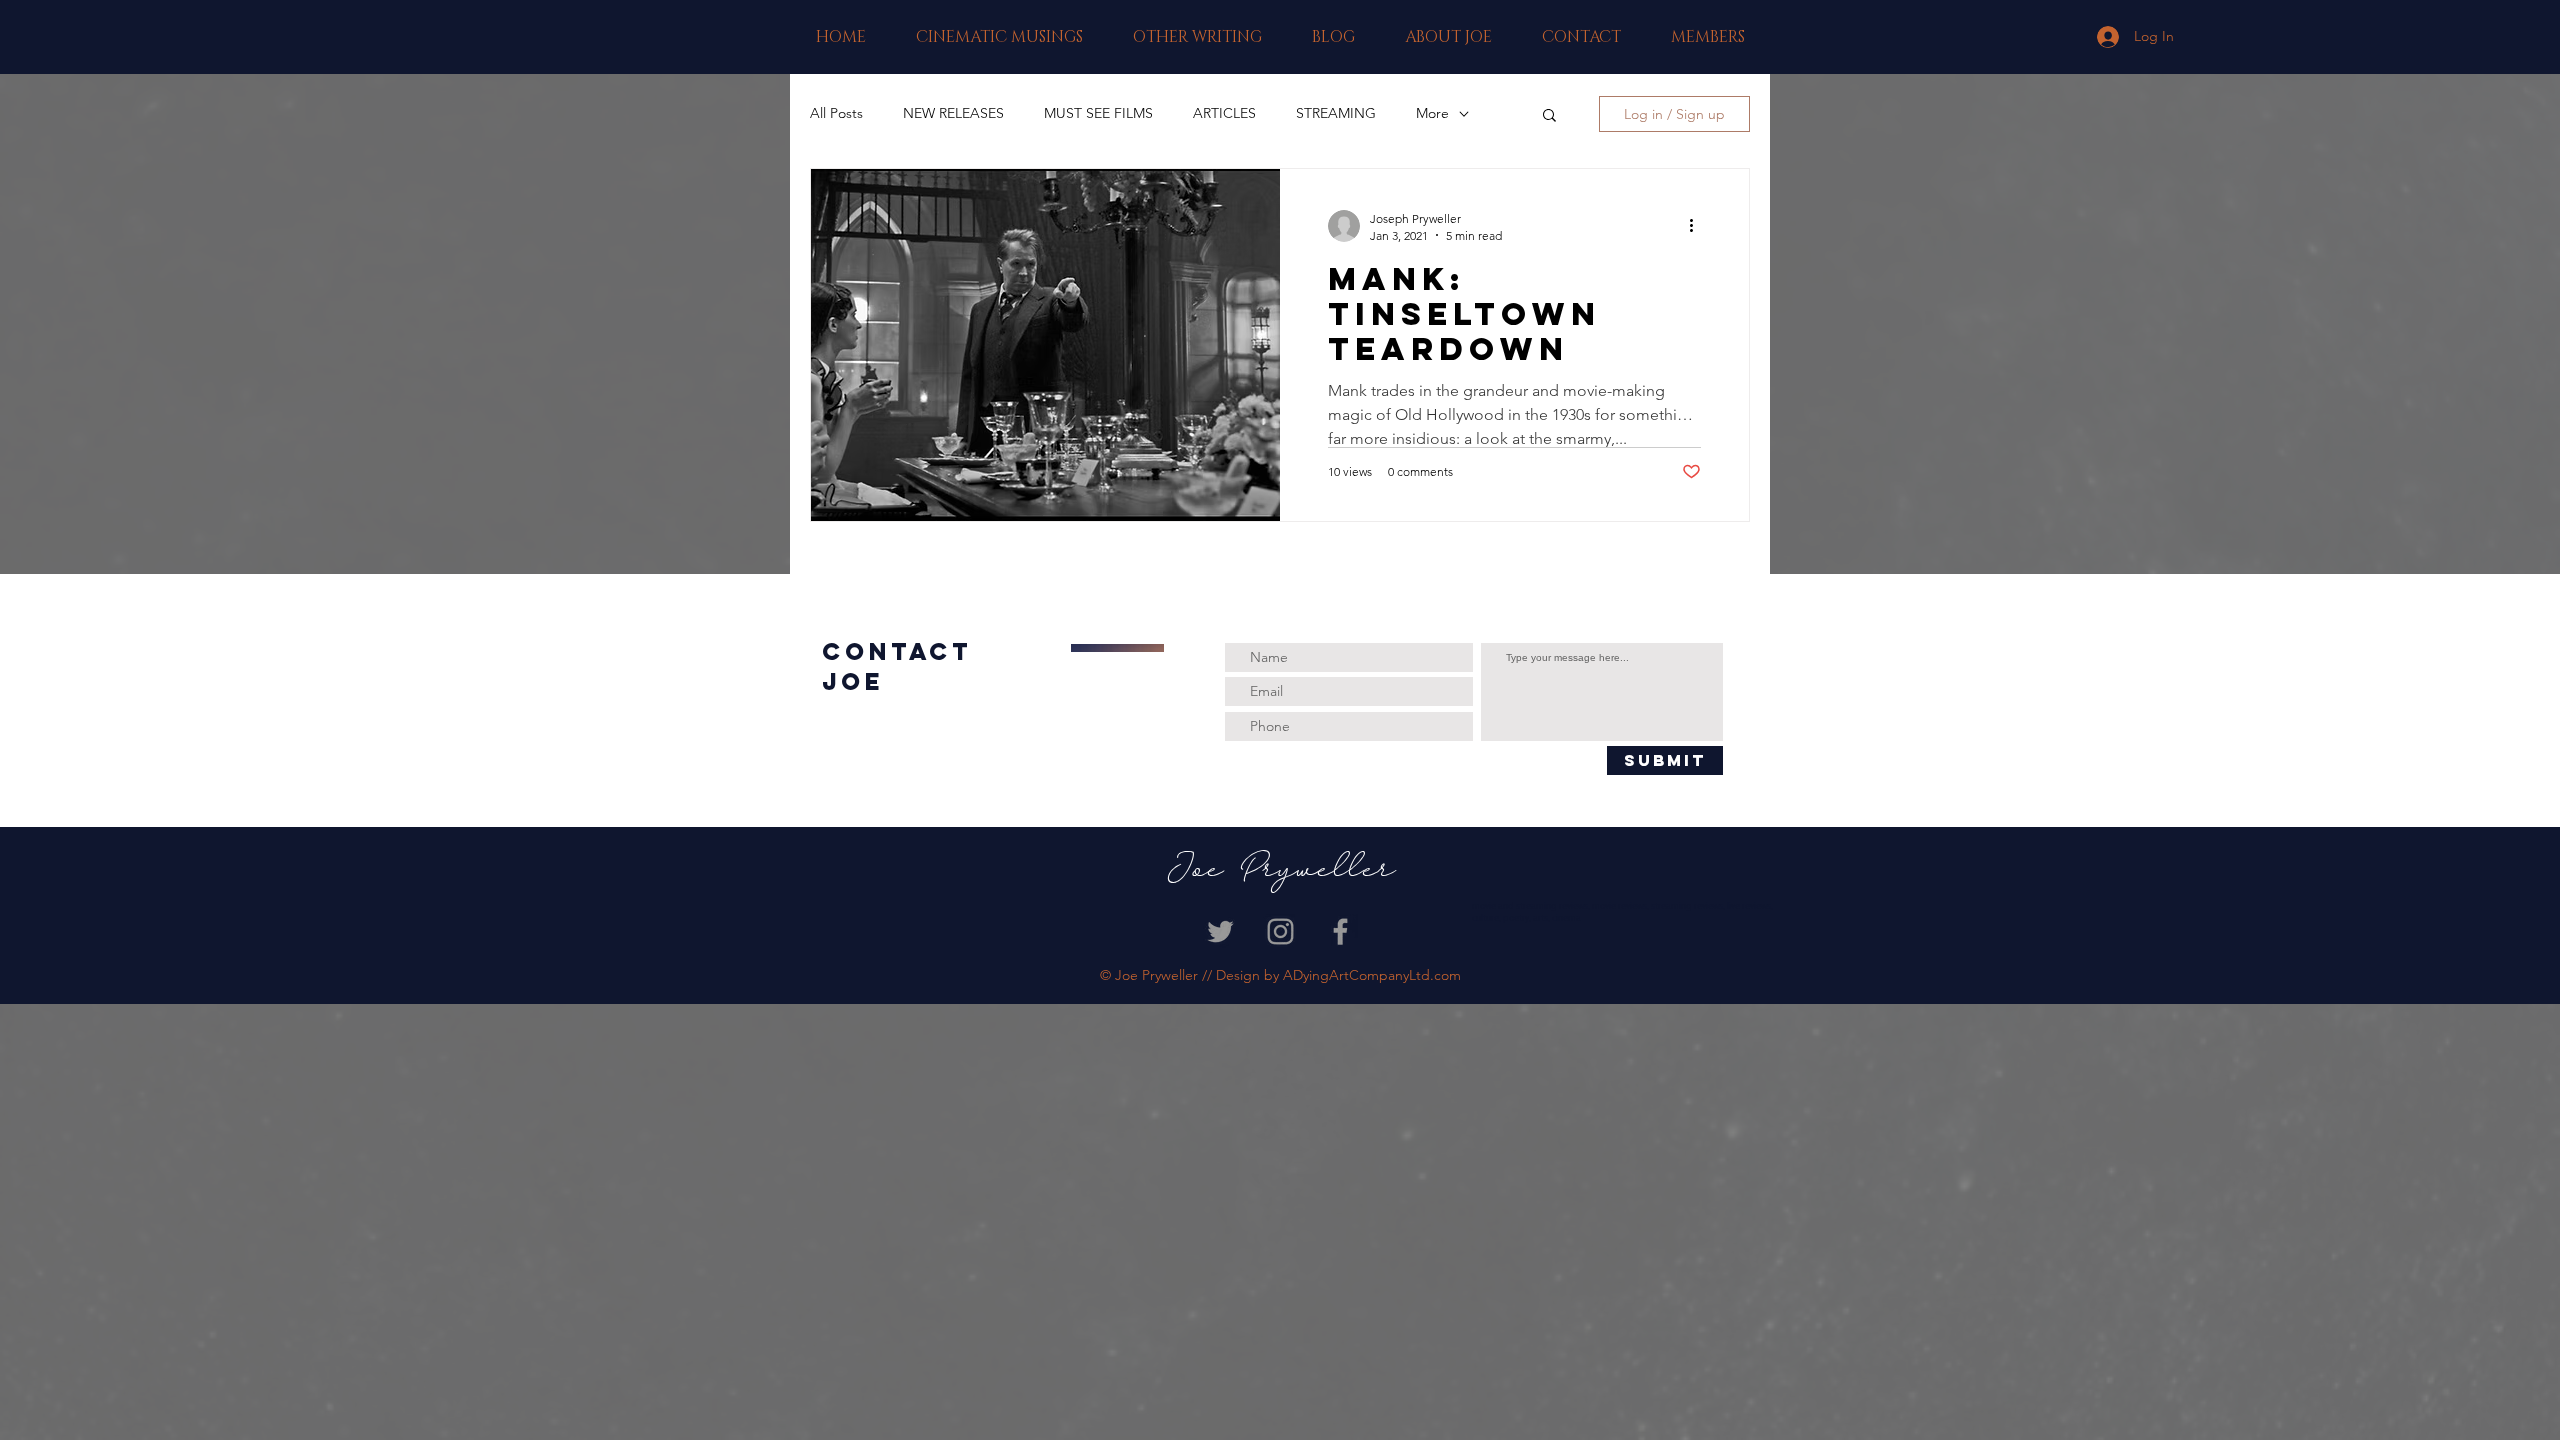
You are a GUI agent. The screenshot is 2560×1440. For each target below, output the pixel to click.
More (1432, 113)
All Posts (836, 113)
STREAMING (1336, 113)
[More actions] (1698, 226)
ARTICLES (1224, 113)
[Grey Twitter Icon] (1220, 931)
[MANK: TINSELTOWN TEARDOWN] (1045, 345)
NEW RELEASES (953, 113)
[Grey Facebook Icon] (1340, 931)
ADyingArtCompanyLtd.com (1372, 975)
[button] (999, 37)
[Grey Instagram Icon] (1280, 931)
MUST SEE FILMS (1098, 113)
